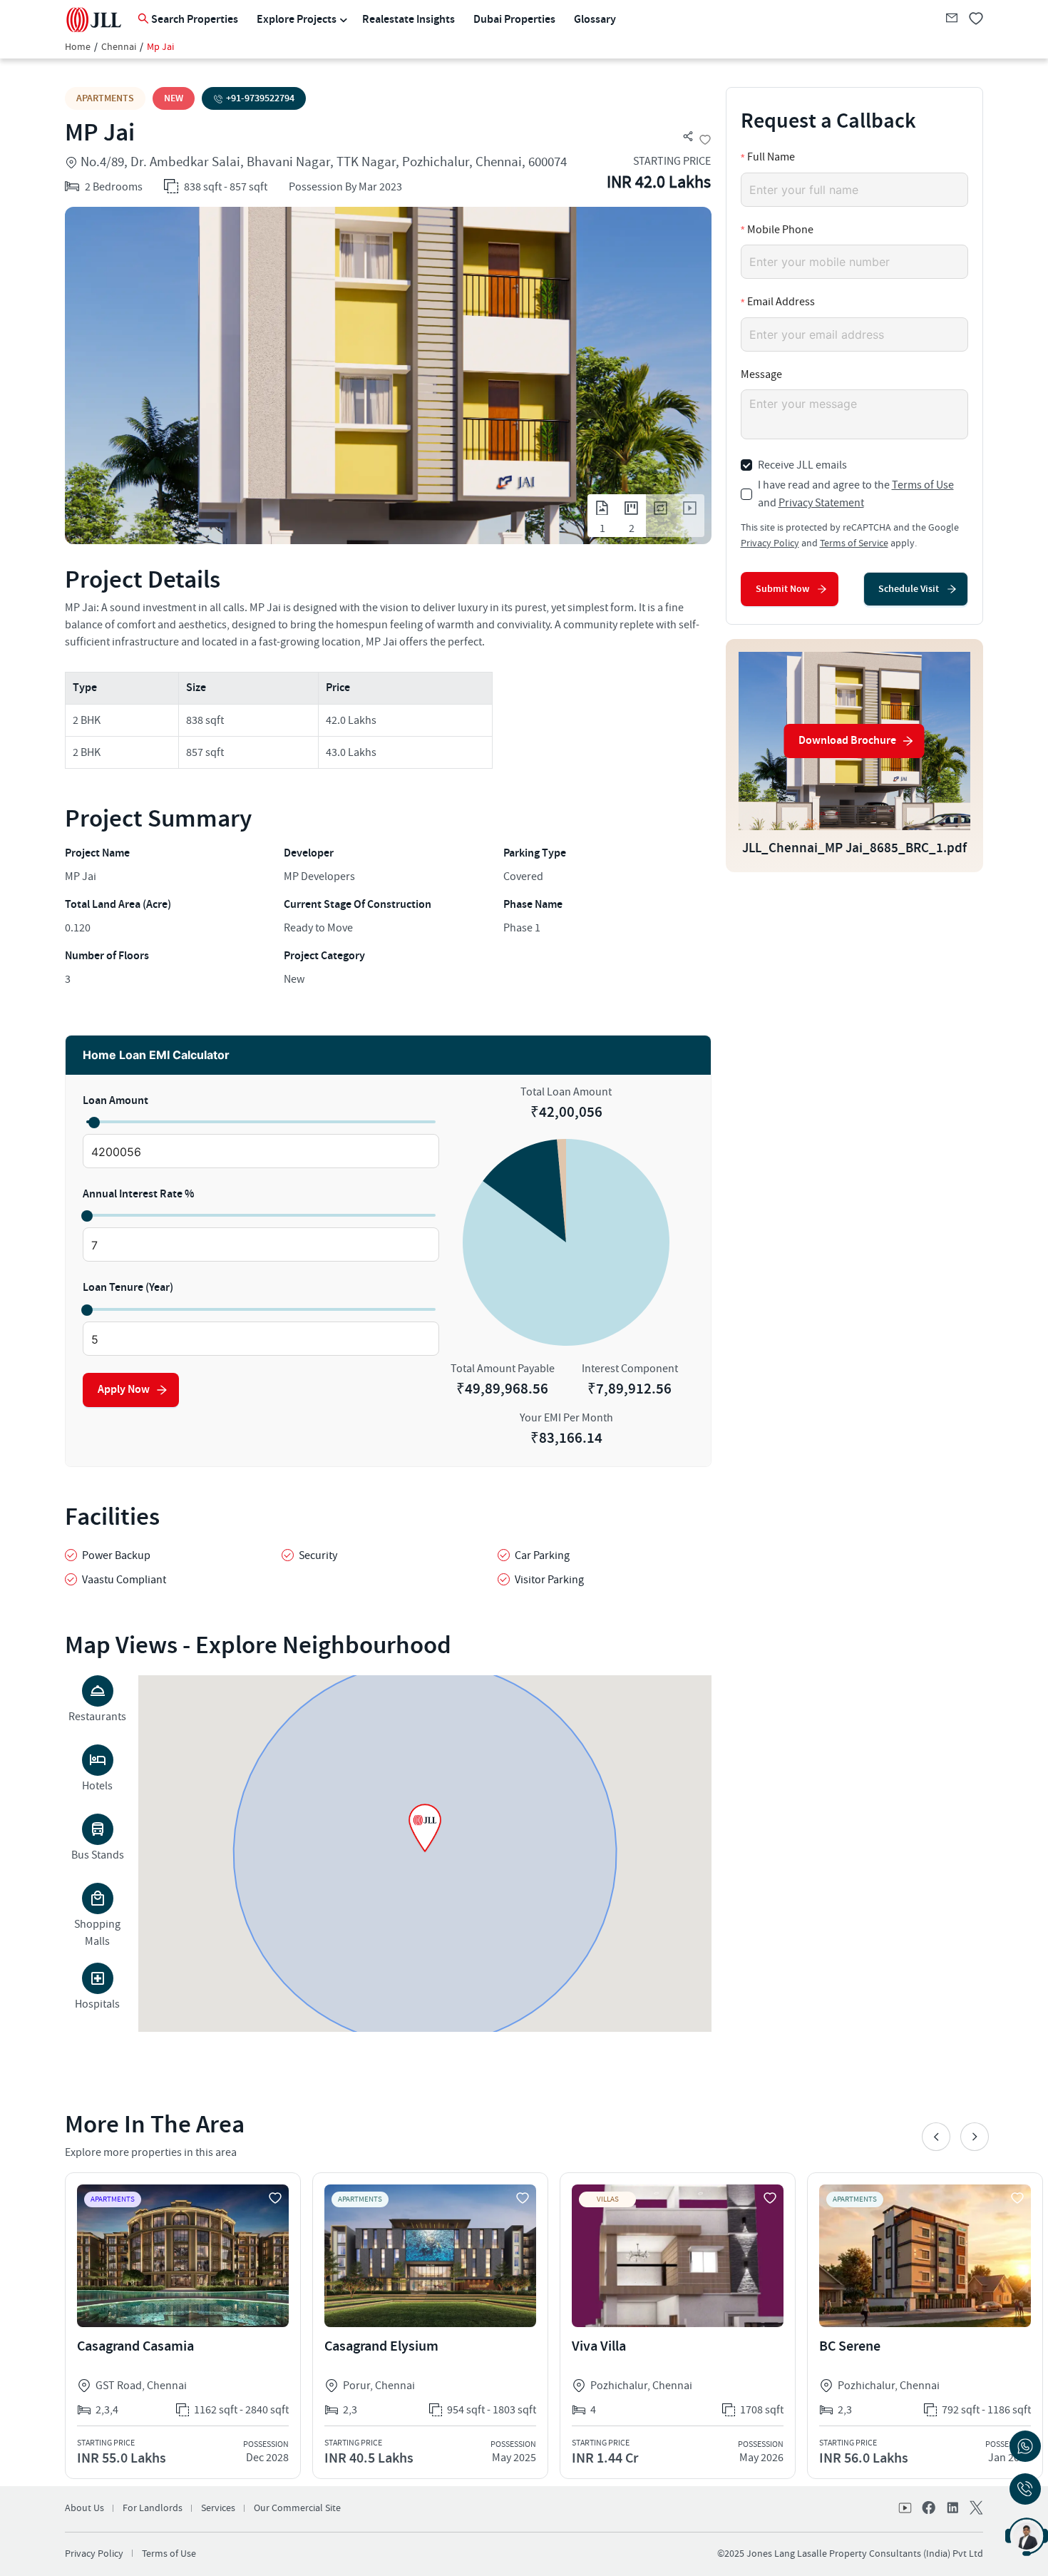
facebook (929, 2509)
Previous (936, 2137)
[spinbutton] (261, 1152)
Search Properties (195, 20)
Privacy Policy (770, 543)
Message (761, 374)
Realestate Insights (409, 20)
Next (975, 2137)
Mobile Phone (780, 230)
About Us (84, 2508)
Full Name (771, 157)
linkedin (952, 2509)
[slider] (93, 1122)
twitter (975, 2509)
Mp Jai (160, 47)
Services (218, 2508)
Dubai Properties (514, 20)
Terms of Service (854, 543)
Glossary (595, 20)
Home (78, 47)
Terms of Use (923, 485)
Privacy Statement (821, 503)
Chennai (119, 47)
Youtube (906, 2509)
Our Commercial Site (297, 2508)
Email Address (781, 302)
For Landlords (153, 2508)
